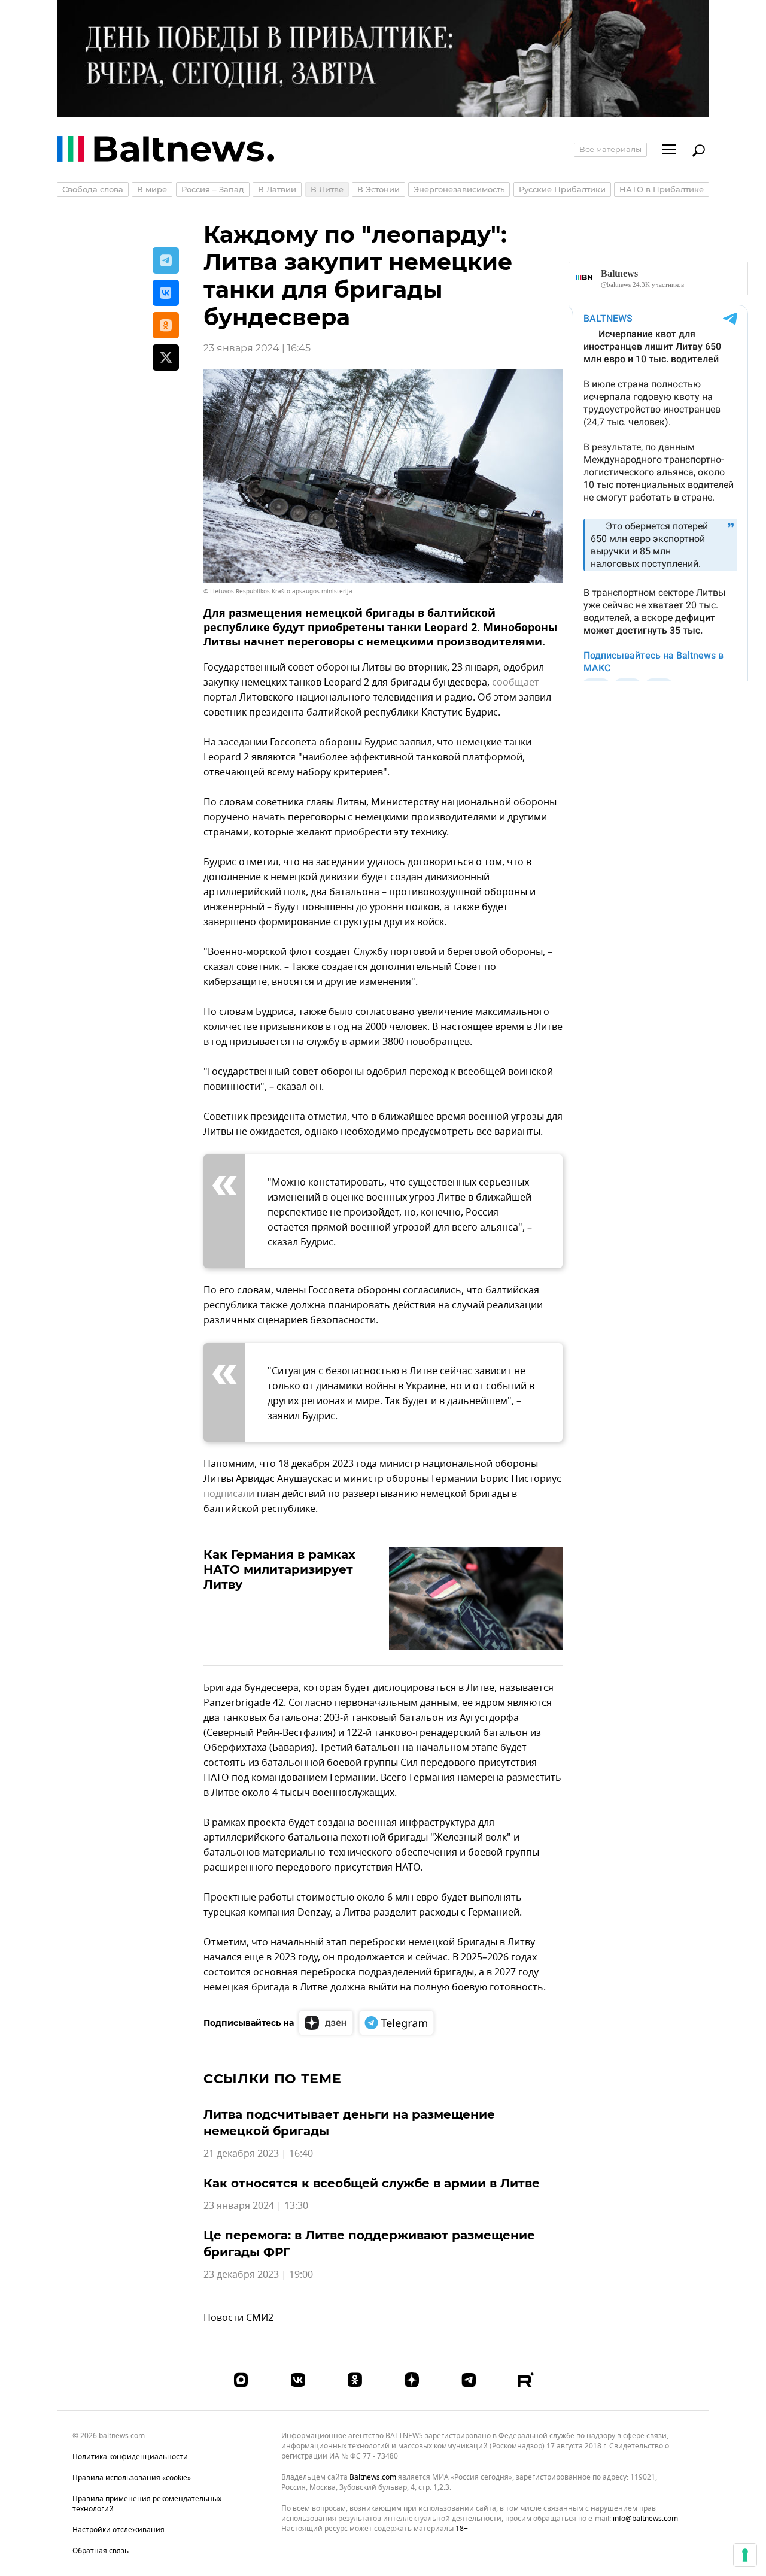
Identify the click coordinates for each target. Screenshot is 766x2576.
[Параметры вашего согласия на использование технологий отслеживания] (745, 2555)
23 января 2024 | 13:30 (256, 2206)
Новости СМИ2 (238, 2318)
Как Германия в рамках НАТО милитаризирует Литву (279, 1569)
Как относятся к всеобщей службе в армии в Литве (372, 2183)
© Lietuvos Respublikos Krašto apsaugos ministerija (278, 591)
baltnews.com (373, 2477)
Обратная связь (101, 2551)
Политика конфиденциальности (130, 2457)
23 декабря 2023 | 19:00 (258, 2275)
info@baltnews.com (645, 2519)
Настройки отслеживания (118, 2530)
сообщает (516, 683)
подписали (229, 1494)
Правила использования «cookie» (132, 2478)
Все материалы (610, 149)
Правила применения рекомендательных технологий (147, 2504)
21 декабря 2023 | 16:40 (258, 2154)
